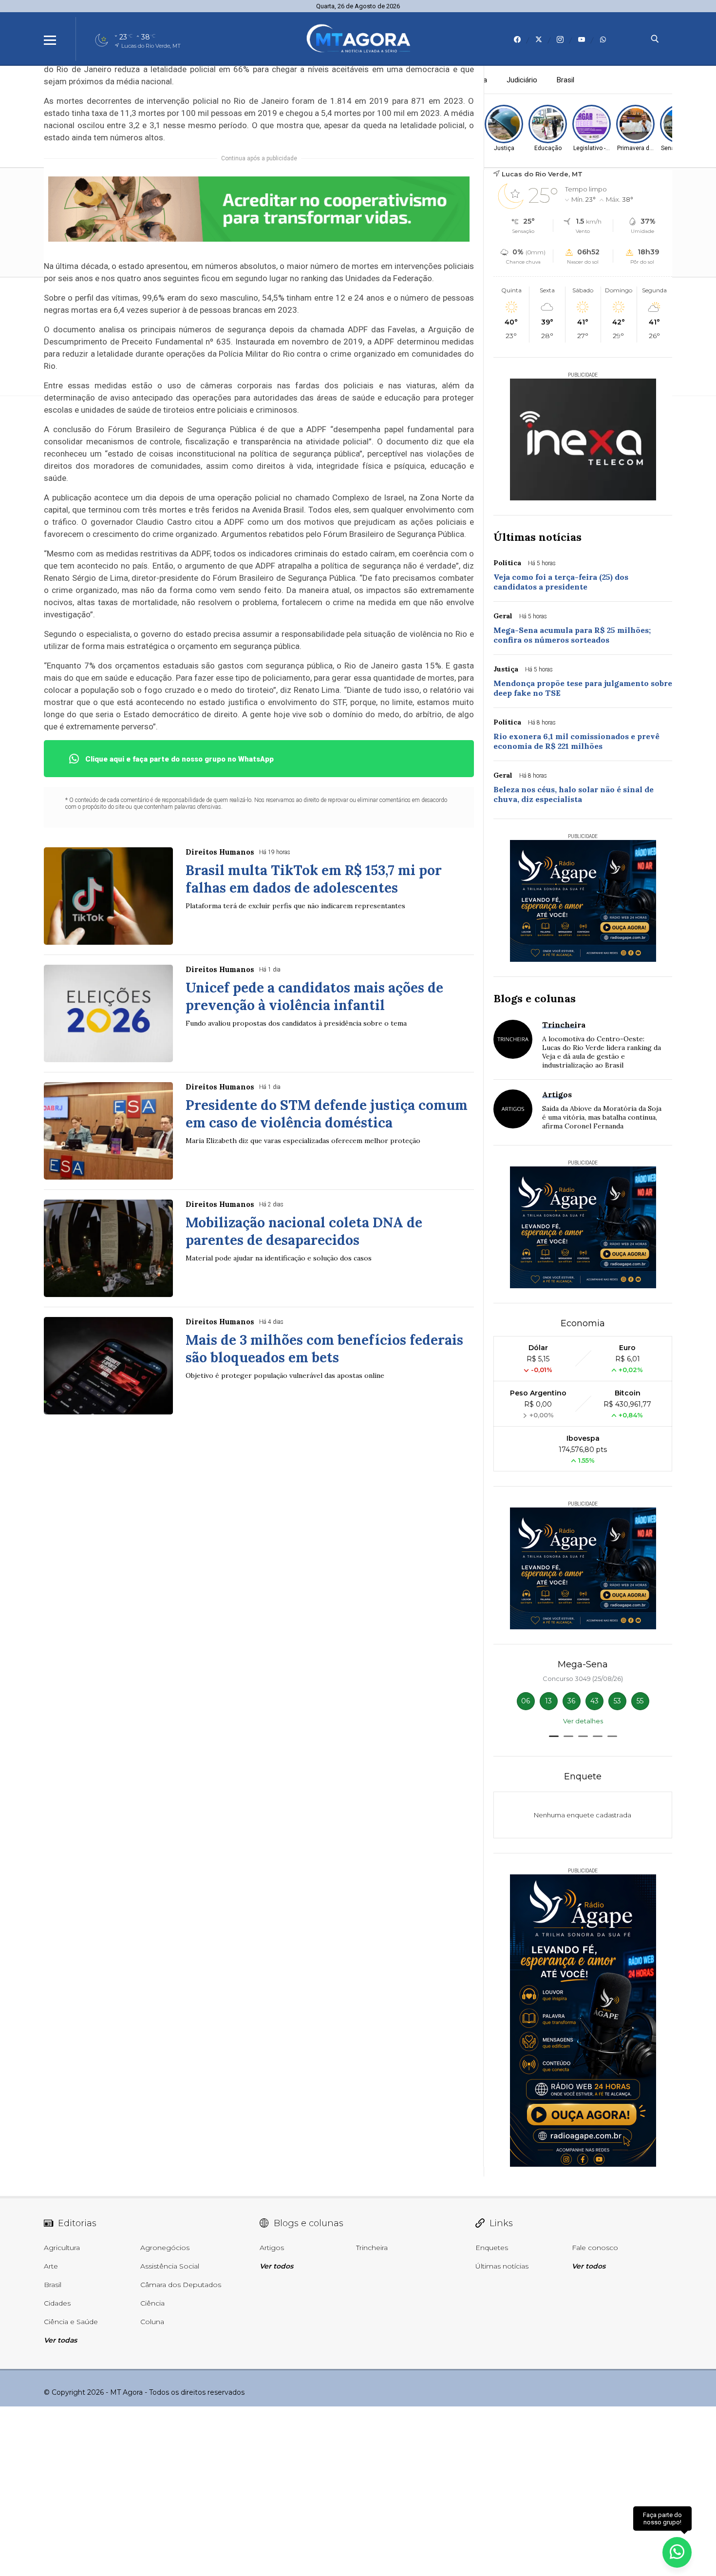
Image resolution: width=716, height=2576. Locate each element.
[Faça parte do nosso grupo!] (677, 2551)
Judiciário (522, 80)
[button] (554, 1736)
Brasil (565, 80)
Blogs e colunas (535, 998)
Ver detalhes (583, 1721)
